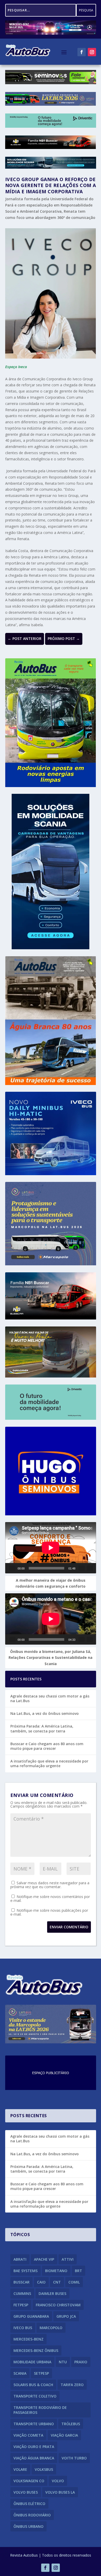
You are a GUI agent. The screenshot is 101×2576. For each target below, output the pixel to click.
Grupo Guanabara (31, 2316)
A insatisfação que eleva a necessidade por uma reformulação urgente (49, 1763)
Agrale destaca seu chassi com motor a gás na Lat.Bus (50, 1698)
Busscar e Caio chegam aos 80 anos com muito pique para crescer (47, 1746)
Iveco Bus (23, 2328)
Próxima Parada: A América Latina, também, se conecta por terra (42, 1728)
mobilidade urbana (32, 2362)
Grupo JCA (66, 2316)
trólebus (71, 2424)
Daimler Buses (52, 2293)
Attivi (68, 2259)
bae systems (26, 2271)
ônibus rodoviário (32, 2515)
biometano (56, 2271)
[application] (51, 1548)
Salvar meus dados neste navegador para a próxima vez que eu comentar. (50, 1885)
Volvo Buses (26, 2492)
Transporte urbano (34, 2424)
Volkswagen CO (29, 2481)
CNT (57, 2282)
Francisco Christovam (58, 2305)
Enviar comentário (69, 1927)
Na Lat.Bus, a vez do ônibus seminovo (45, 1713)
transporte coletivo (35, 2396)
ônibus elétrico (29, 2504)
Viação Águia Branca (34, 2458)
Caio (41, 2282)
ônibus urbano (28, 2526)
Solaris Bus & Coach (33, 2385)
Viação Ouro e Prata (34, 2447)
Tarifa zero (72, 2385)
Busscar (21, 2282)
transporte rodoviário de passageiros (40, 2410)
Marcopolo (51, 2328)
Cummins (22, 2293)
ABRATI (20, 2259)
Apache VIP (44, 2259)
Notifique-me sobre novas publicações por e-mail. (49, 1912)
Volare (20, 2469)
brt (78, 2271)
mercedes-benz (28, 2339)
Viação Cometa (28, 2435)
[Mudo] (82, 1568)
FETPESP (21, 2305)
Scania (20, 2373)
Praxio (81, 2362)
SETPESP (41, 2373)
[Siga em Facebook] (82, 52)
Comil (74, 2282)
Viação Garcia (64, 2435)
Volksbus (44, 2469)
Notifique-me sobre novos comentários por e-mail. (50, 1899)
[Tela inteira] (90, 1568)
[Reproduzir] (12, 1568)
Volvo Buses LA (60, 2492)
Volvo (58, 2481)
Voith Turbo (74, 2458)
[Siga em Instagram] (92, 52)
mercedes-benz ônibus (36, 2350)
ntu (63, 2362)
